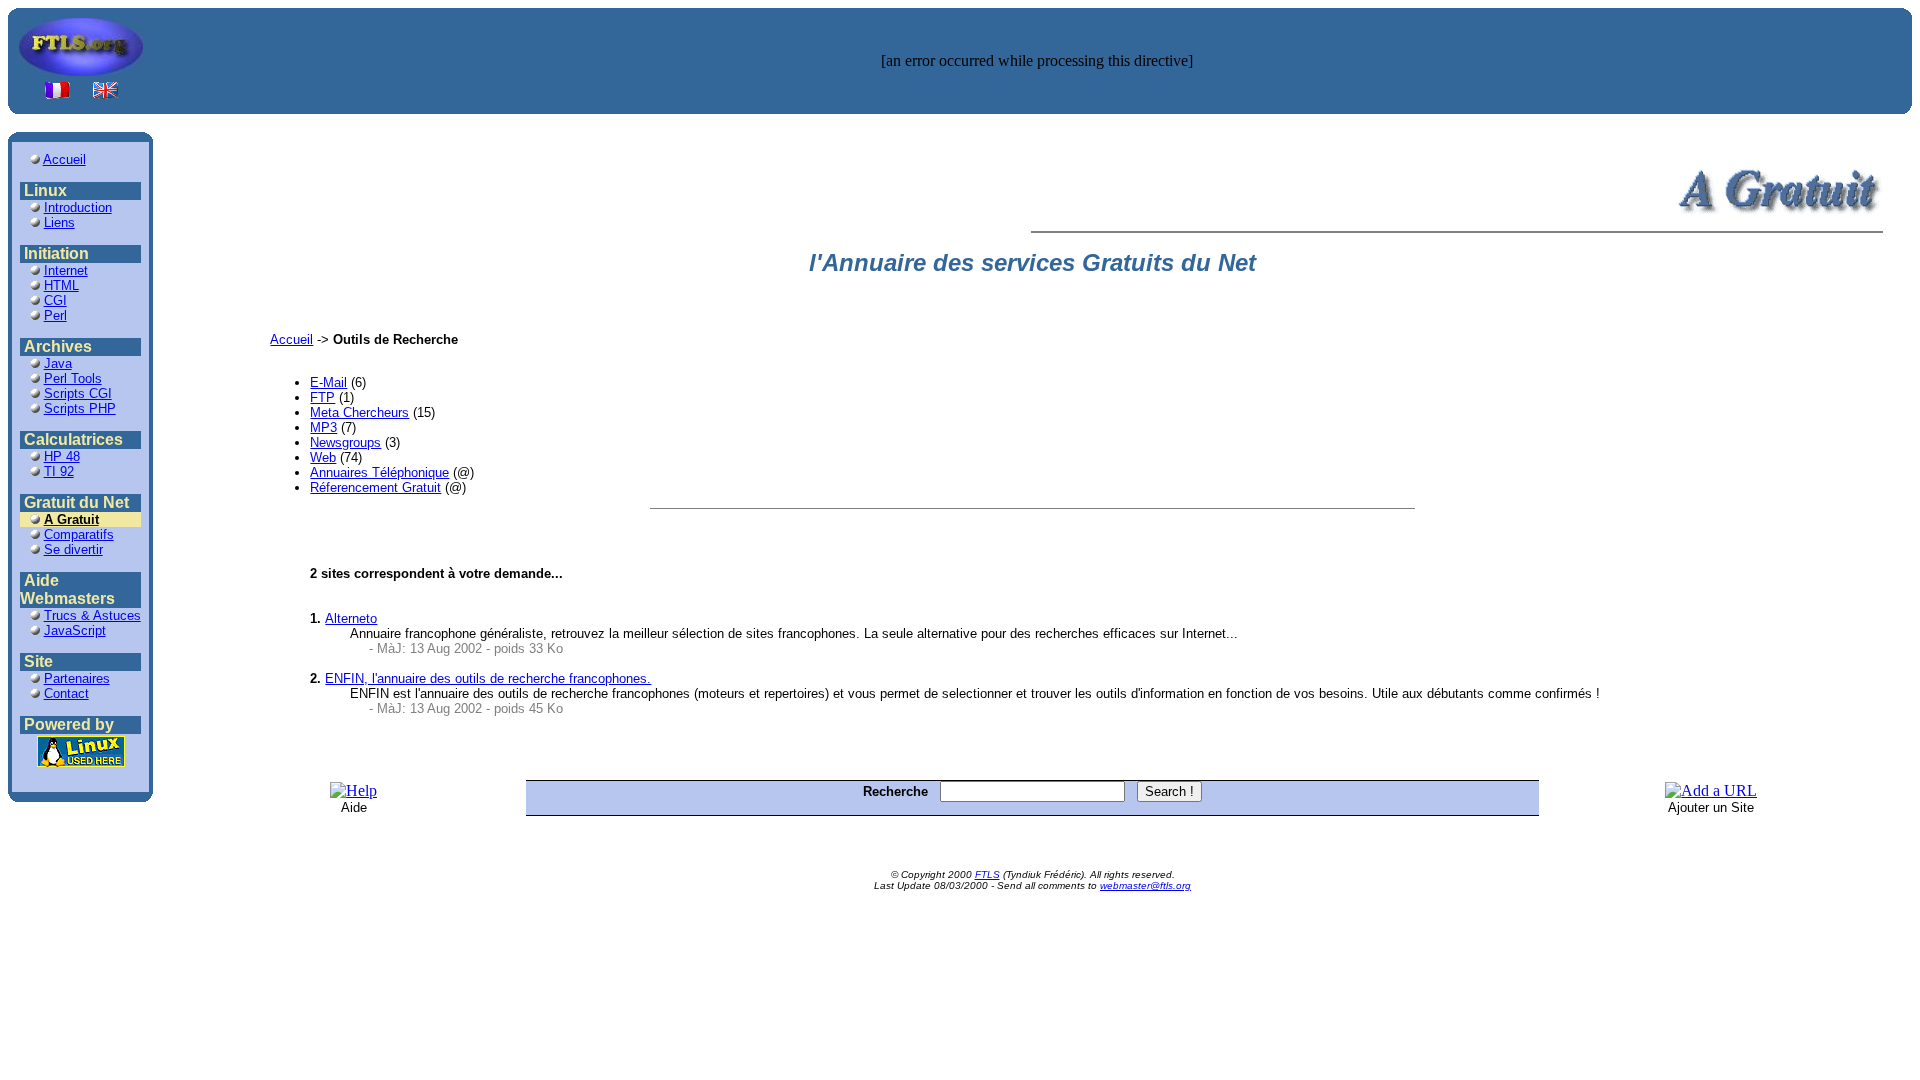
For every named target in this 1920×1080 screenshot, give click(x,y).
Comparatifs (79, 534)
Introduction (78, 207)
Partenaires (77, 678)
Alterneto (351, 618)
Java (58, 363)
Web (323, 457)
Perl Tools (73, 378)
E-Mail (328, 382)
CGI (55, 300)
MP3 (323, 427)
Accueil (64, 159)
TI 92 (59, 471)
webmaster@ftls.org (1145, 885)
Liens (59, 222)
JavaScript (75, 630)
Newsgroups (345, 442)
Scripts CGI (78, 393)
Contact (66, 693)
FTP (322, 397)
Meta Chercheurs (359, 412)
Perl (55, 315)
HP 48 (62, 456)
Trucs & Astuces (92, 615)
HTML (61, 285)
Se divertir (73, 549)
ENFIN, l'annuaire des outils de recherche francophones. (488, 678)
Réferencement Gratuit (375, 487)
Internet (66, 270)
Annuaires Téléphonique (379, 472)
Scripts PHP (80, 408)
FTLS (987, 874)
